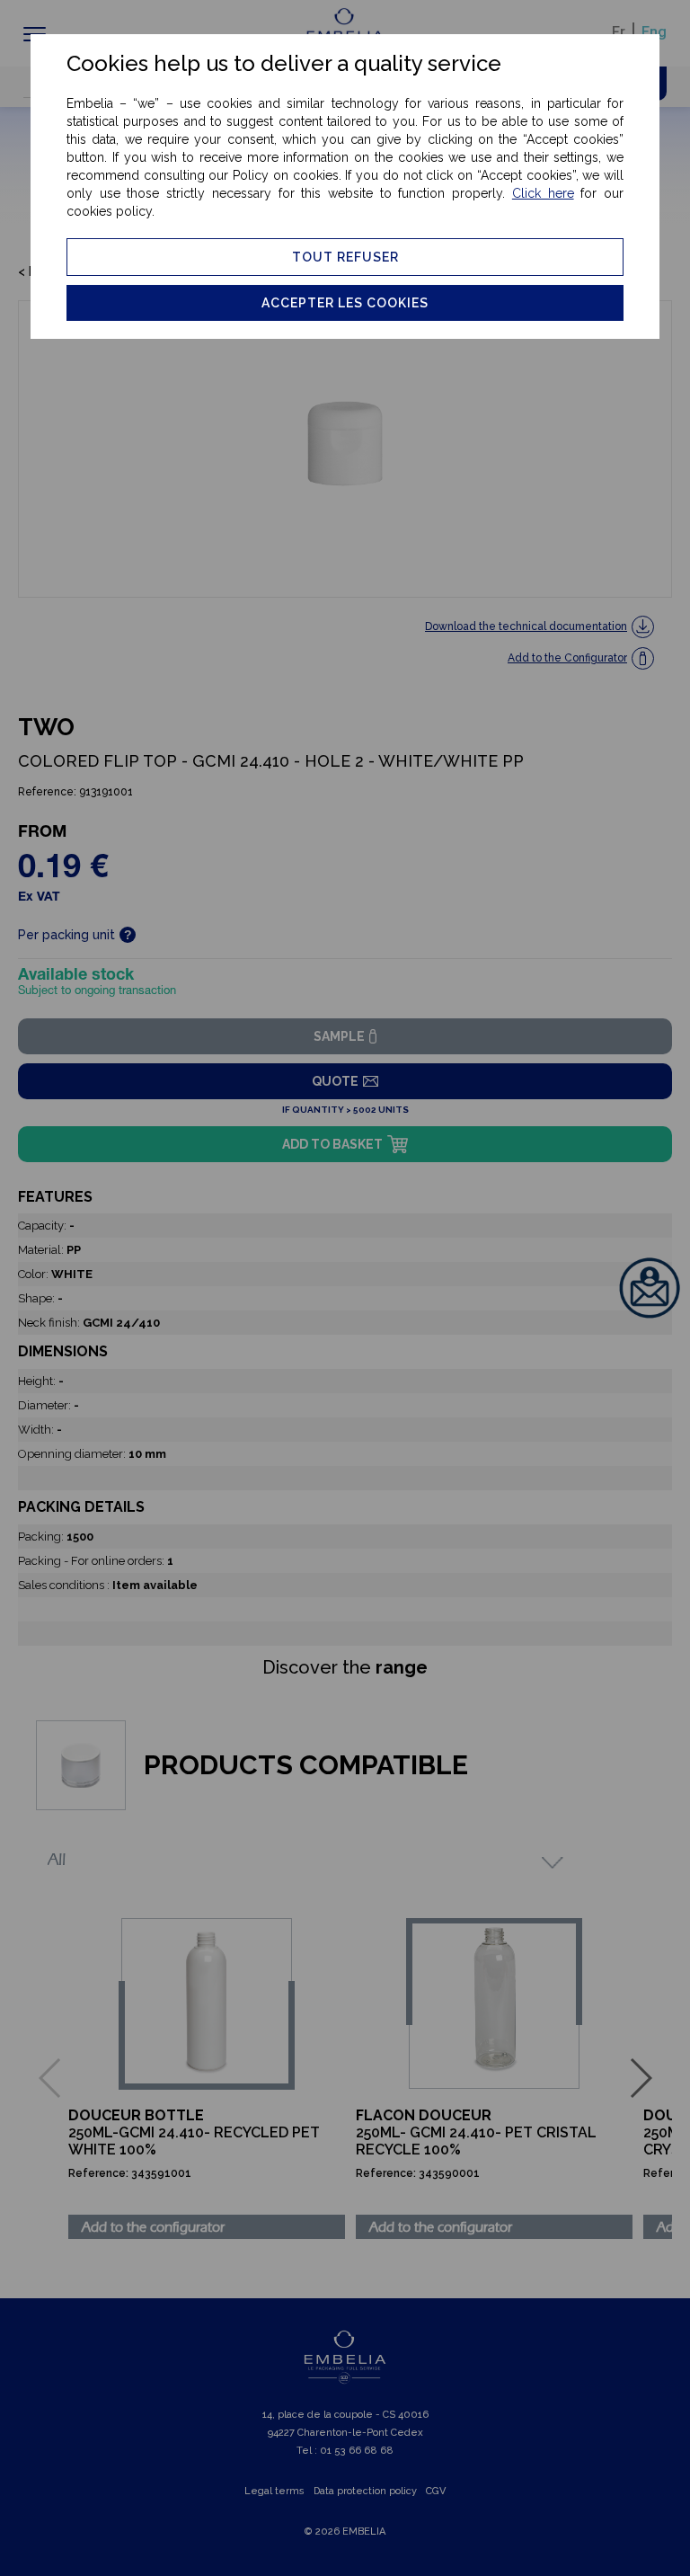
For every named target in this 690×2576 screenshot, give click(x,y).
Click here (543, 193)
